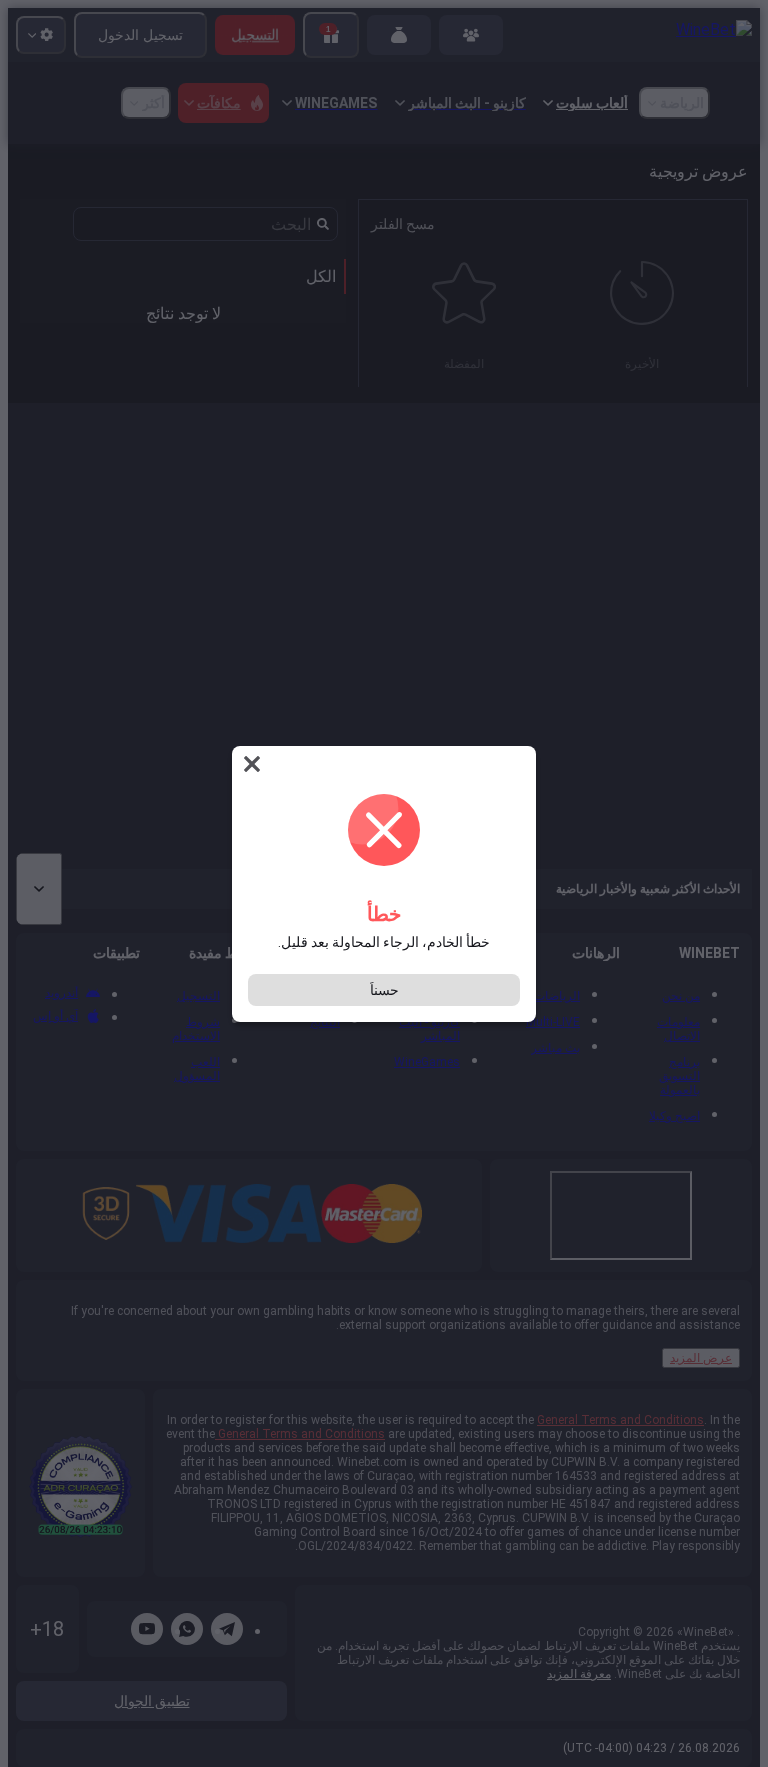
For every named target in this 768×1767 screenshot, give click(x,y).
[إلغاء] (250, 764)
